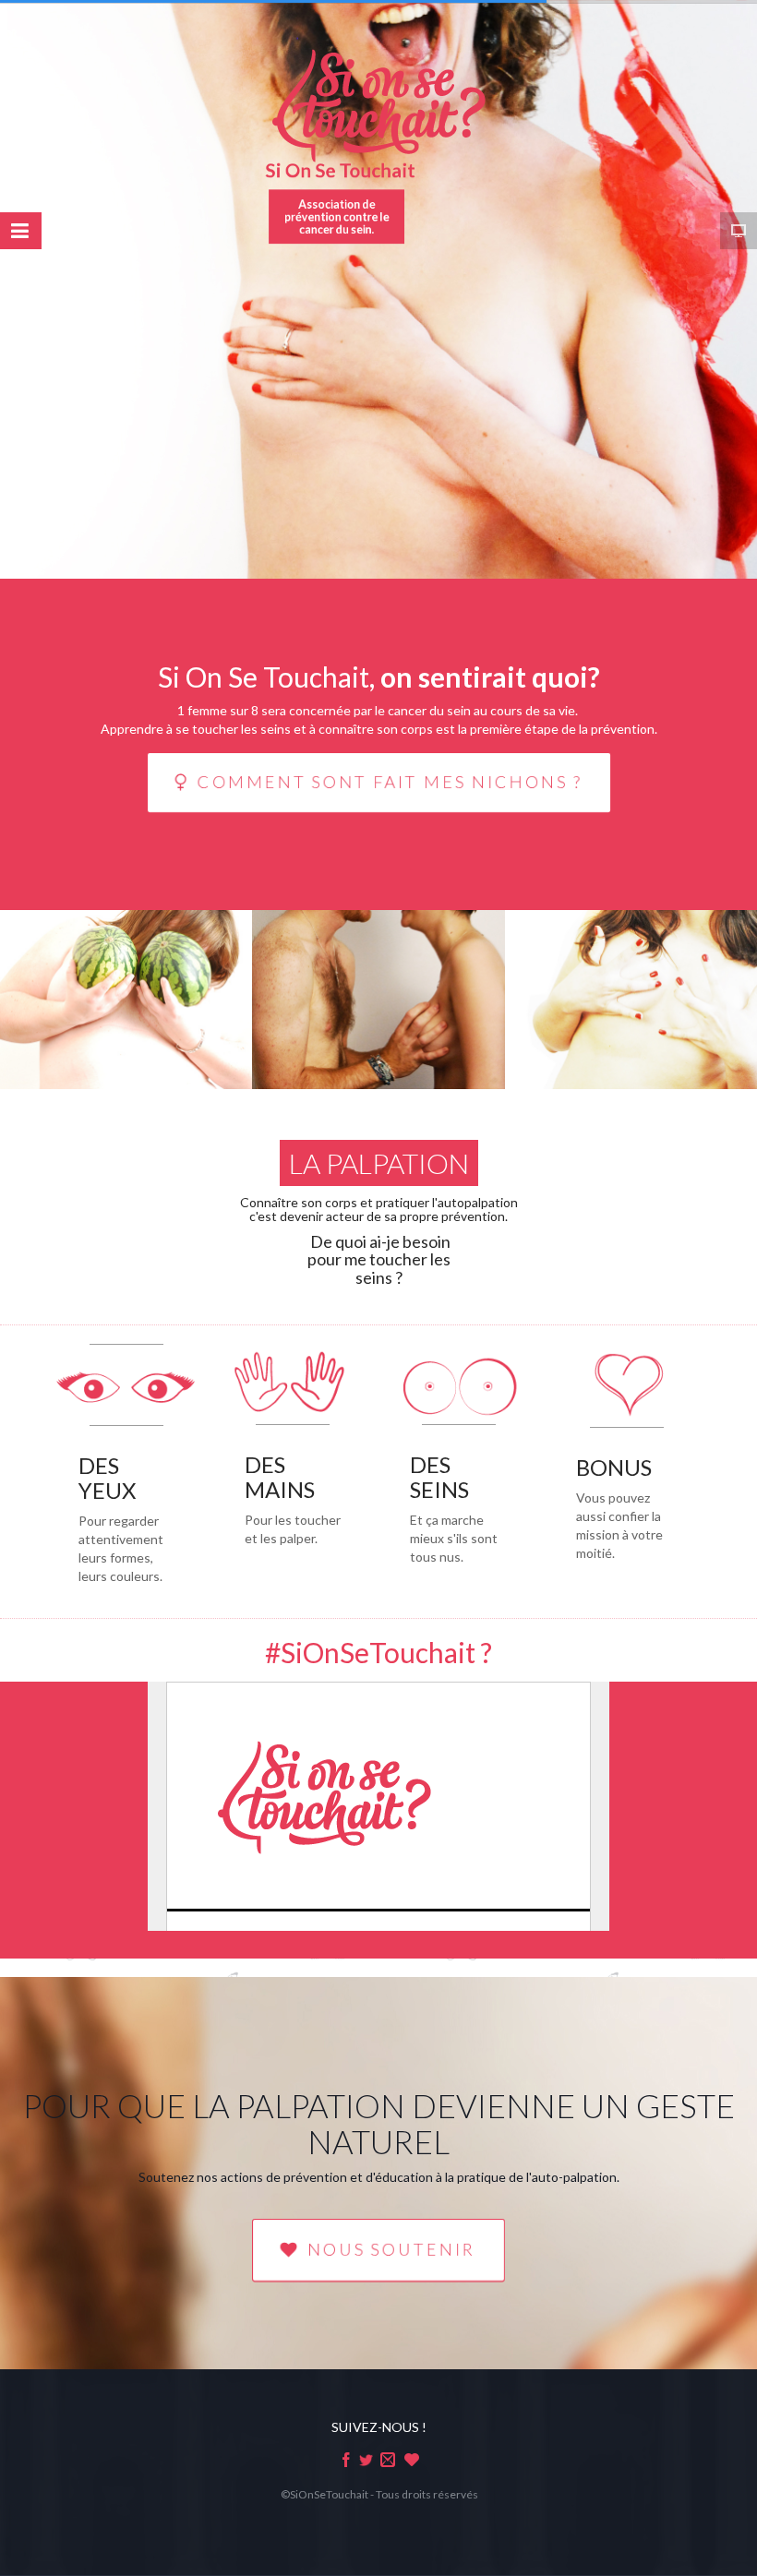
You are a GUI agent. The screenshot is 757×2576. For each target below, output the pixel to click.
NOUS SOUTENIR (392, 2250)
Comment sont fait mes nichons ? (391, 782)
